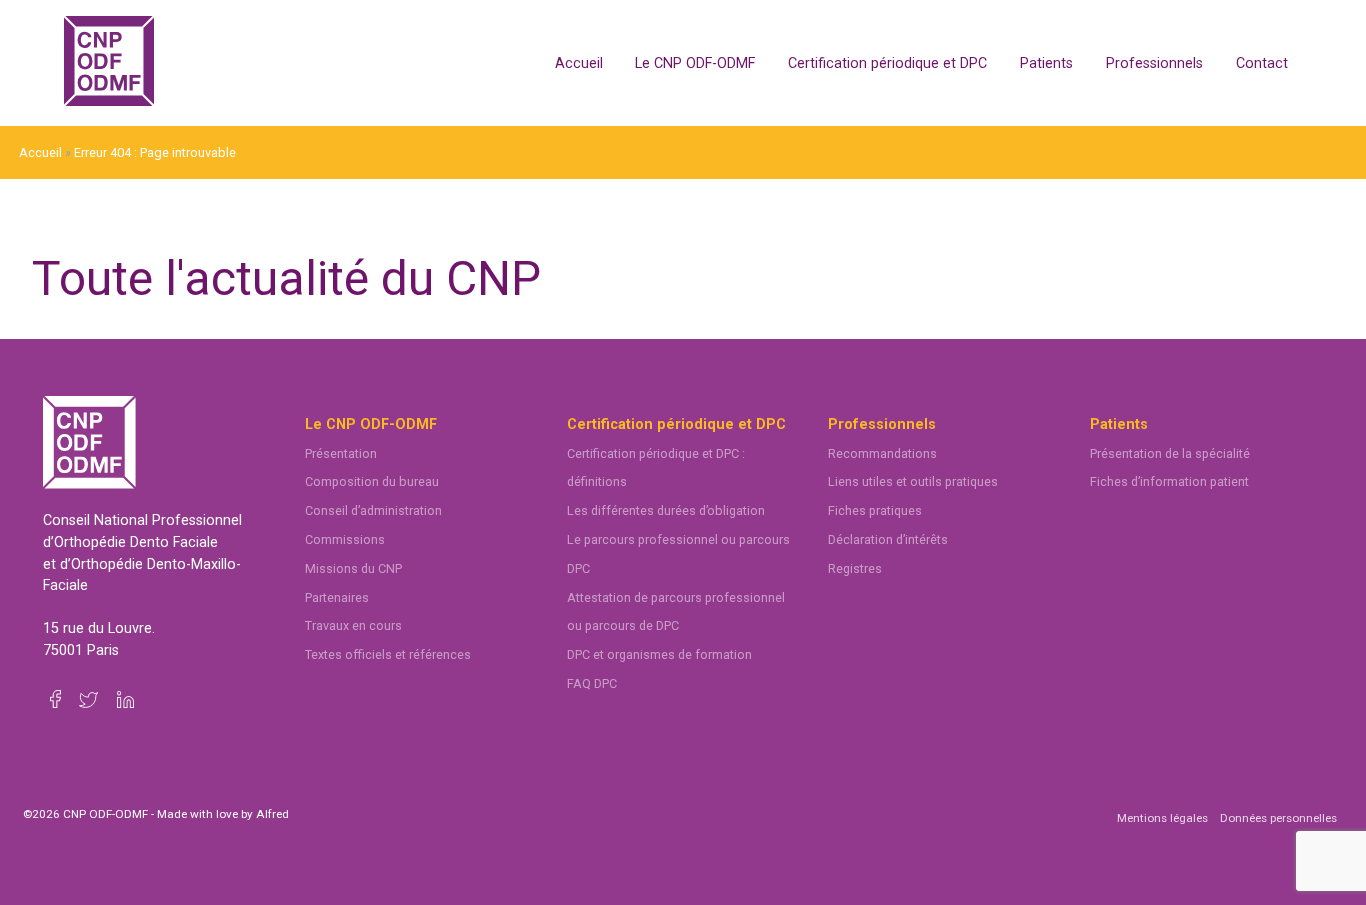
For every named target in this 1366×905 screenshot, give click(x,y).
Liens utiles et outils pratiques (913, 481)
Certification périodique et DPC (887, 63)
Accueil (579, 63)
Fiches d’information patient (1169, 481)
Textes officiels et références (388, 654)
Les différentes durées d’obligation (666, 510)
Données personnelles (1278, 818)
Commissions (345, 539)
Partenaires (337, 597)
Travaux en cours (353, 625)
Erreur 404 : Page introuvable (155, 152)
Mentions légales (1162, 818)
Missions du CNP (353, 568)
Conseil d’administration (373, 510)
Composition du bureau (372, 481)
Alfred (272, 814)
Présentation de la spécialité (1170, 453)
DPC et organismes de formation (659, 654)
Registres (855, 568)
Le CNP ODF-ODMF (695, 63)
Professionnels (1154, 63)
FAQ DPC (592, 683)
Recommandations (882, 453)
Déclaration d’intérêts (888, 539)
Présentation (341, 453)
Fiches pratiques (875, 510)
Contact (1262, 63)
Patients (1046, 63)
